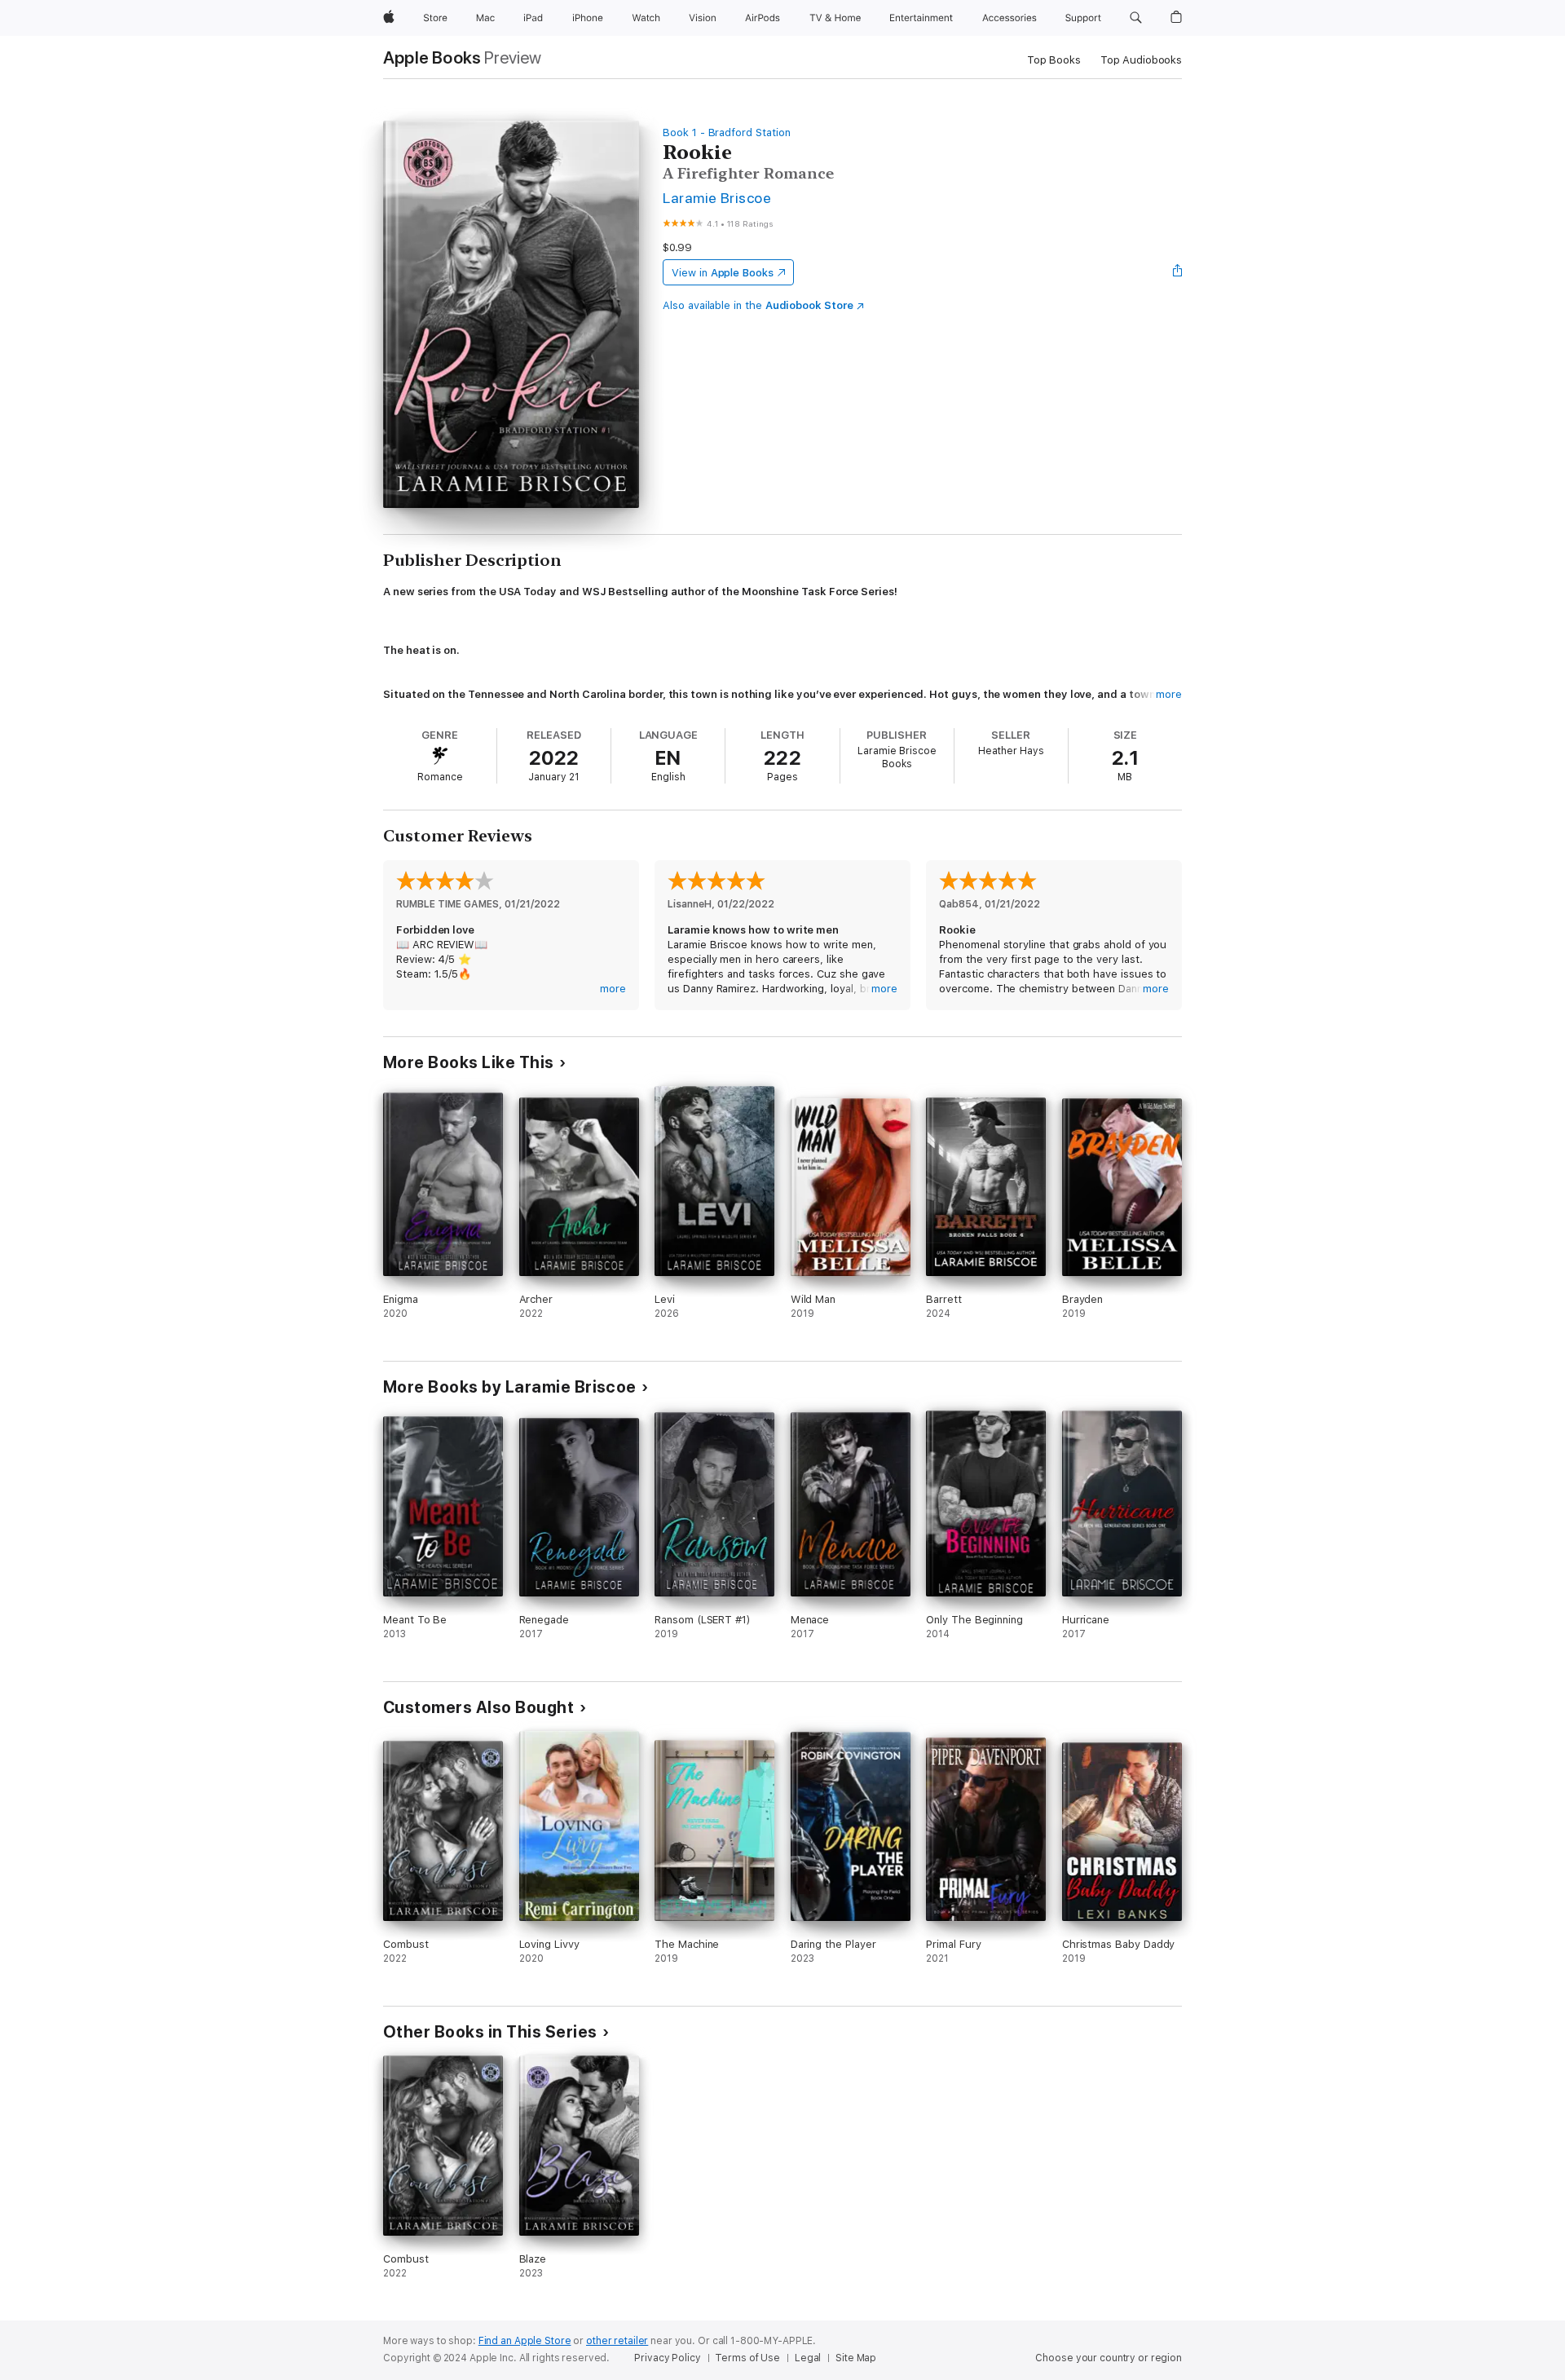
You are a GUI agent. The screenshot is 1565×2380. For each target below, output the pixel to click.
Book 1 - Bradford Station (726, 132)
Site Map (856, 2358)
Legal (808, 2358)
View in (723, 273)
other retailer (617, 2341)
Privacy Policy (667, 2358)
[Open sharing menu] (1178, 272)
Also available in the (758, 305)
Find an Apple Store (525, 2341)
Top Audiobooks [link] (1141, 60)
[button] (1136, 18)
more (1169, 694)
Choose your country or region (1109, 2358)
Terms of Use (747, 2358)
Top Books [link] (1054, 60)
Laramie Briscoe (717, 198)
